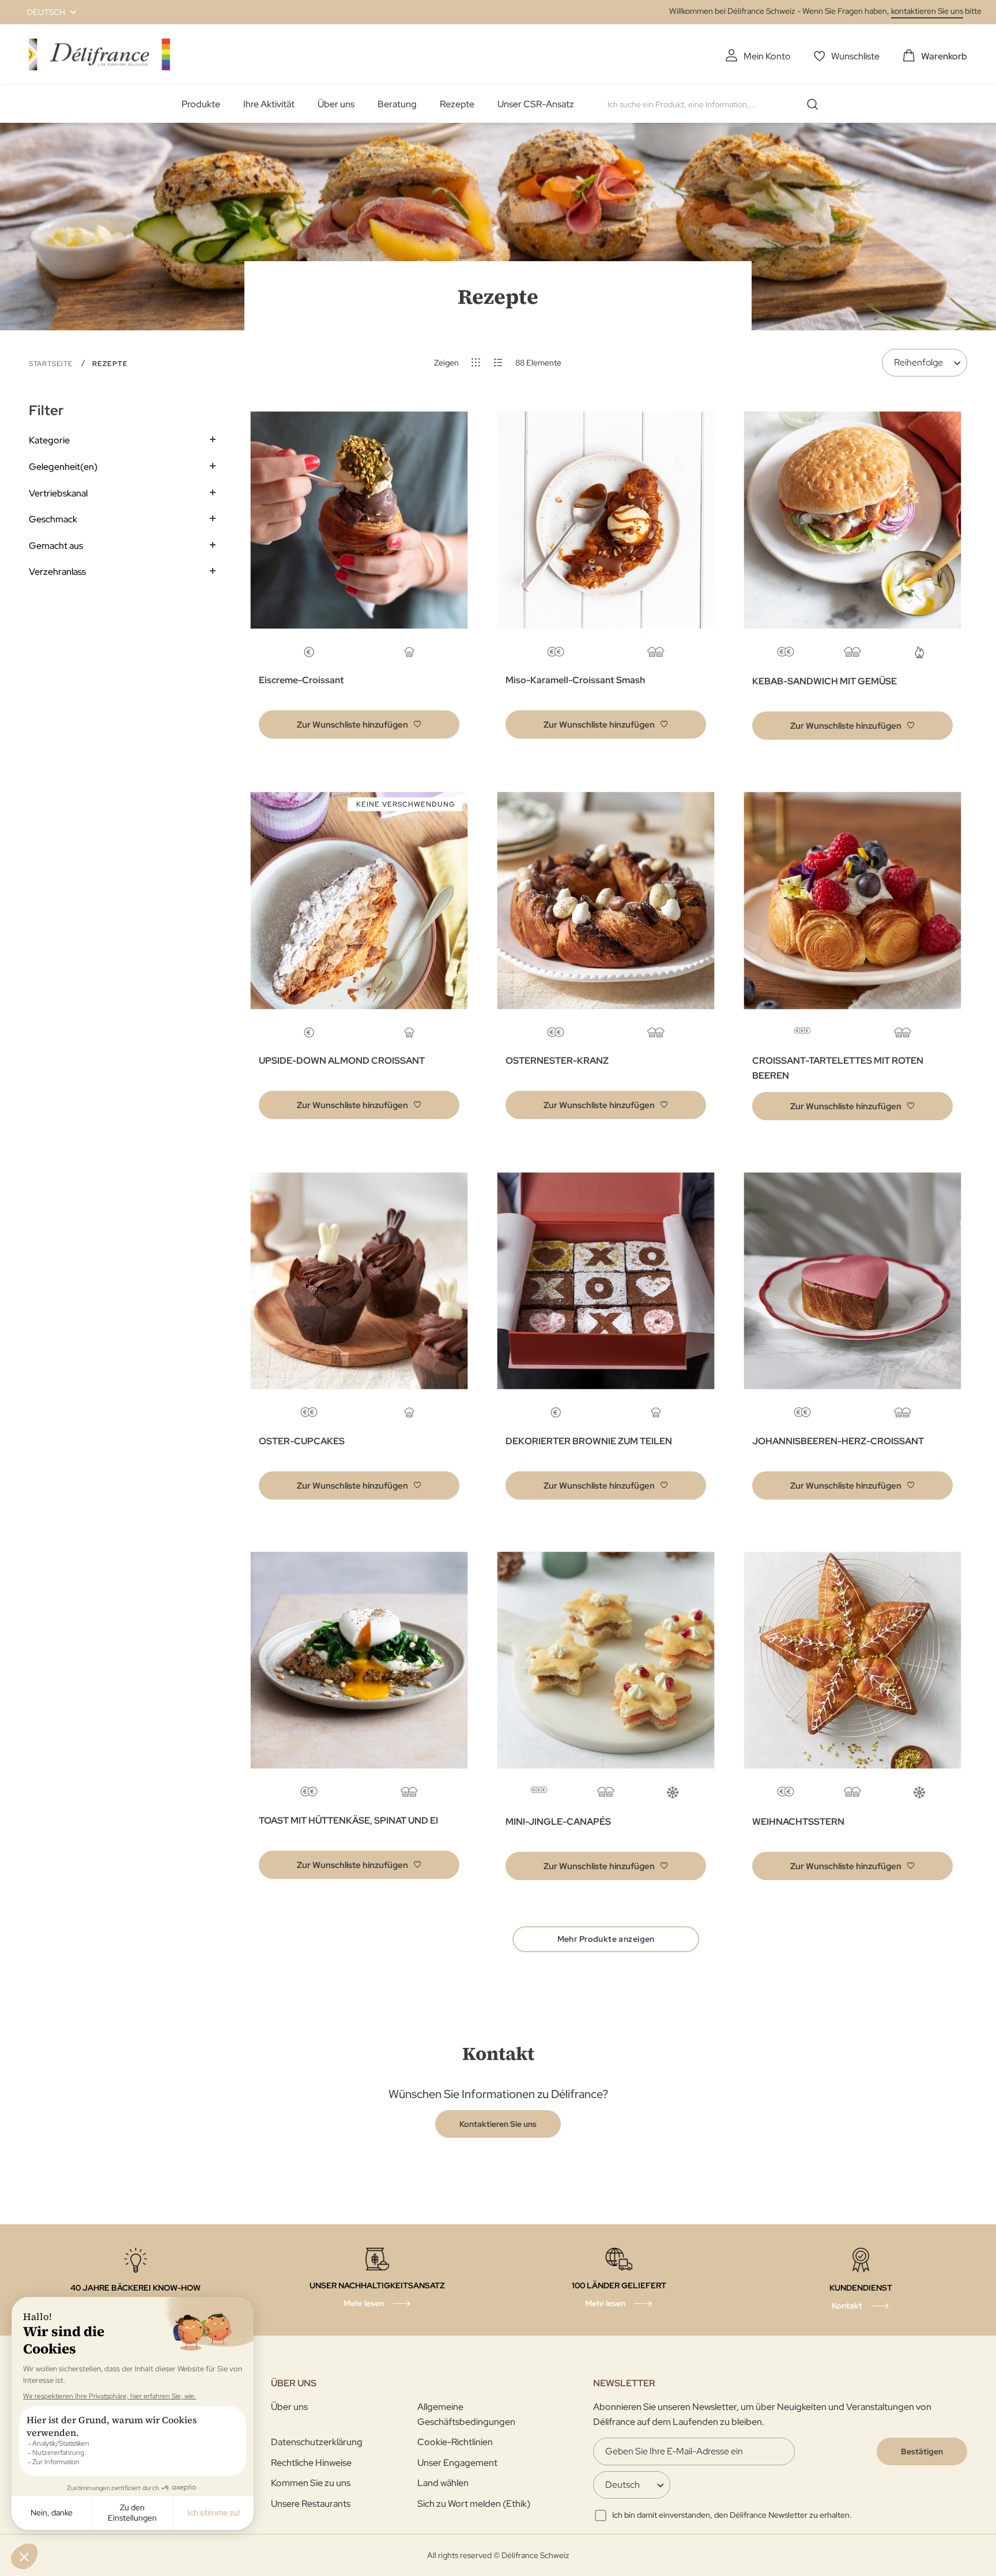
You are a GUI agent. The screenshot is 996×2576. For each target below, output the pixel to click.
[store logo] (99, 54)
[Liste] (498, 362)
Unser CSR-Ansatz (536, 104)
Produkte (201, 104)
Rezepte (457, 104)
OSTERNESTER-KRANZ (557, 1061)
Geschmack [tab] (53, 519)
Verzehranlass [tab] (57, 572)
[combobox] (717, 104)
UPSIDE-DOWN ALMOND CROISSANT (342, 1061)
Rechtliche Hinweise (311, 2463)
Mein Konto (767, 56)
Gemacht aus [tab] (56, 546)
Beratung (397, 104)
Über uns (336, 104)
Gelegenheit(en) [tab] (63, 467)
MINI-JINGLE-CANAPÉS (558, 1822)
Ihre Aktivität (269, 104)
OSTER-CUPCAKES (302, 1441)
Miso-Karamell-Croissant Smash (575, 680)
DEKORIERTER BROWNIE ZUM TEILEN (589, 1441)
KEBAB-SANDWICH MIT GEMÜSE (825, 681)
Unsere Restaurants (311, 2504)
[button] (45, 12)
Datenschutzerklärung (317, 2442)
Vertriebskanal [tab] (58, 493)
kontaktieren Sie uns (927, 11)
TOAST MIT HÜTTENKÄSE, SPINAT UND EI (348, 1820)
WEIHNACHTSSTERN (798, 1822)
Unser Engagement (457, 2463)
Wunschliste (855, 56)
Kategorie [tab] (49, 440)
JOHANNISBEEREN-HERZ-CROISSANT (838, 1441)
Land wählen (443, 2483)
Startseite (52, 364)
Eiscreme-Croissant (301, 680)
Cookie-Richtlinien (455, 2442)
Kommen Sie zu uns (311, 2483)
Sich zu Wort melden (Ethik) (474, 2504)
